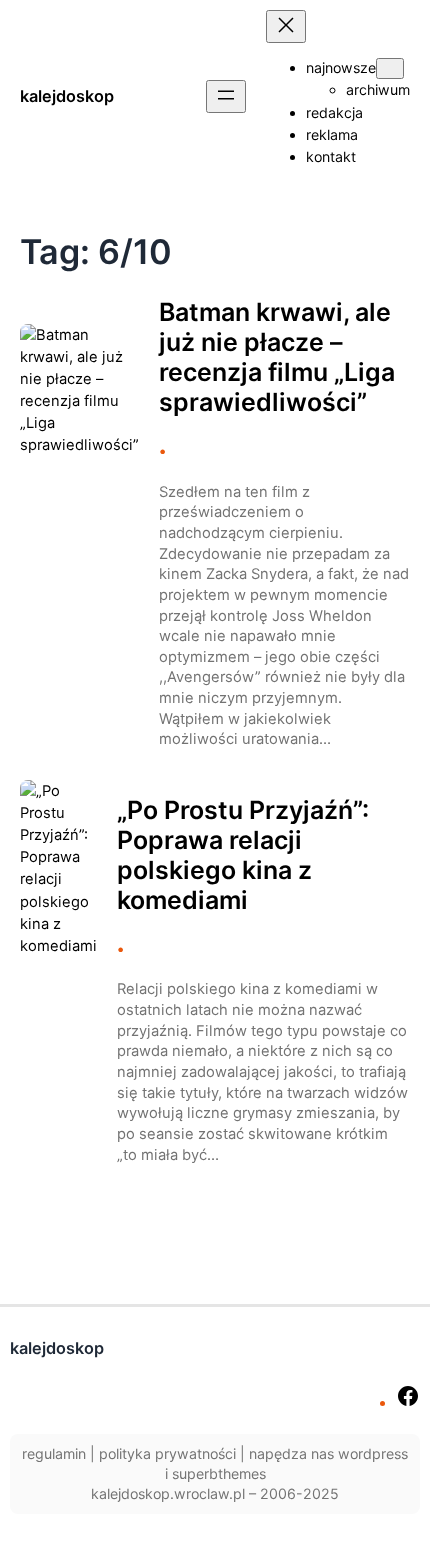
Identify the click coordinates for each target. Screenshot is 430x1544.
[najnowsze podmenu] (390, 68)
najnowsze (341, 67)
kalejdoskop (67, 96)
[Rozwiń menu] (226, 96)
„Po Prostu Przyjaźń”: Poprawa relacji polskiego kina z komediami (243, 855)
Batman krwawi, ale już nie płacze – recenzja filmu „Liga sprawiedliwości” (277, 357)
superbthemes (219, 1473)
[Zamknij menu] (286, 26)
